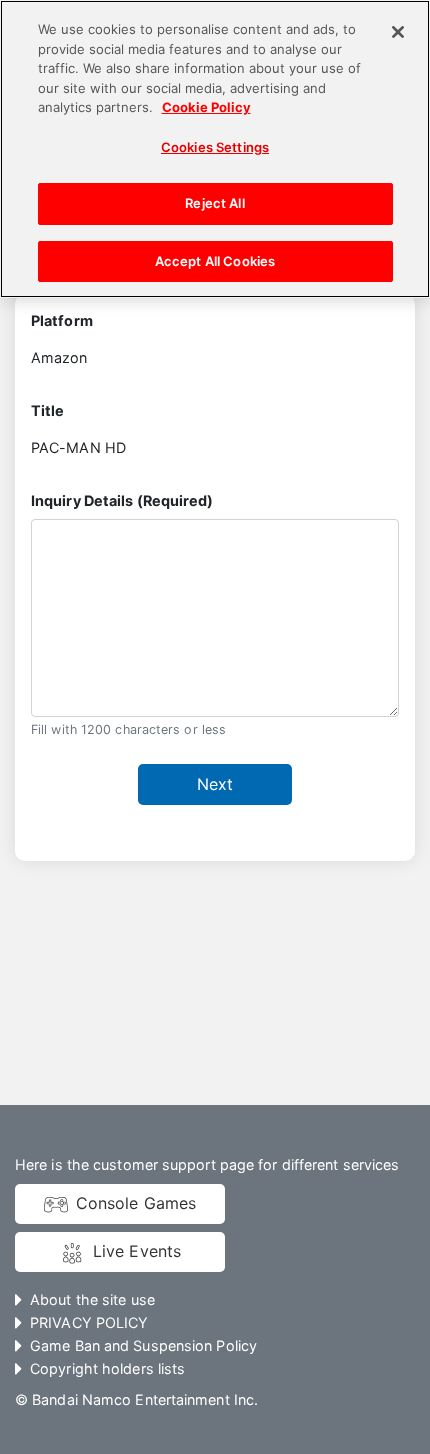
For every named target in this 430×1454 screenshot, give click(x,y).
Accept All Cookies (215, 261)
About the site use (92, 1299)
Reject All (214, 203)
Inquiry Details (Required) (122, 500)
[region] (215, 149)
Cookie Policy (206, 107)
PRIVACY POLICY (89, 1322)
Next (215, 784)
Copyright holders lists (107, 1368)
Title (47, 410)
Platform (62, 320)
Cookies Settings (215, 147)
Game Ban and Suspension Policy (143, 1345)
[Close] (398, 32)
